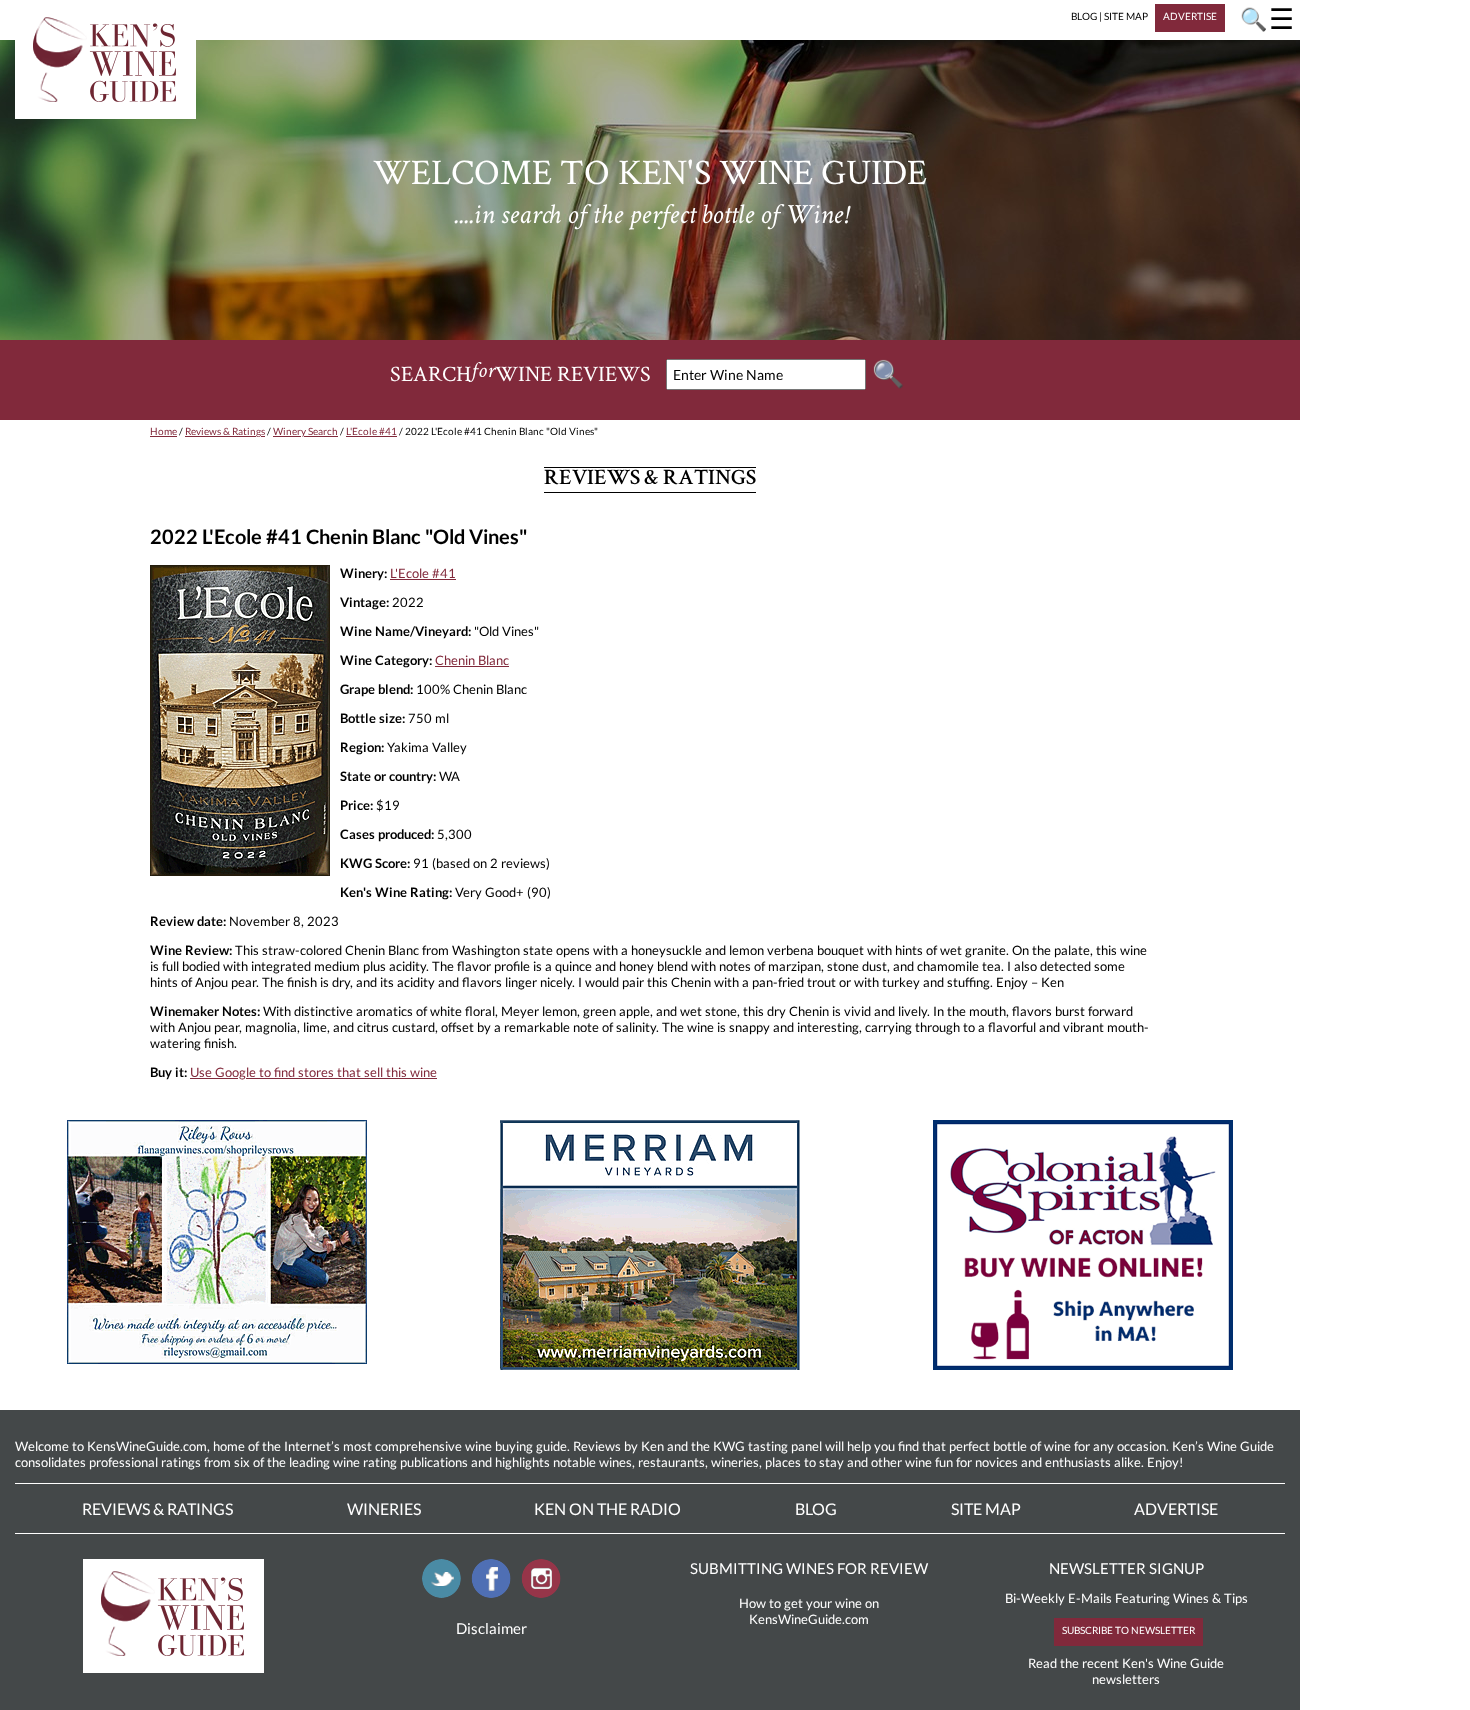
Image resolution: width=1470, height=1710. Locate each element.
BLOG (1084, 16)
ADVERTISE (1190, 16)
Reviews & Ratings (225, 431)
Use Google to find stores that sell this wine (313, 1072)
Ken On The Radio (607, 1508)
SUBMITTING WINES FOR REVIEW (809, 1568)
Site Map (986, 1508)
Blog (816, 1508)
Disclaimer (491, 1628)
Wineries (384, 1508)
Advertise (1176, 1508)
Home (163, 431)
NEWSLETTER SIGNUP (1126, 1568)
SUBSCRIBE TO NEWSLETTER (1128, 1630)
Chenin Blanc (472, 660)
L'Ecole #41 (371, 431)
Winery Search (305, 431)
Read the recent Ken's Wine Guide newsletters (1126, 1671)
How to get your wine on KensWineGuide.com (809, 1611)
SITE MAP (1126, 16)
